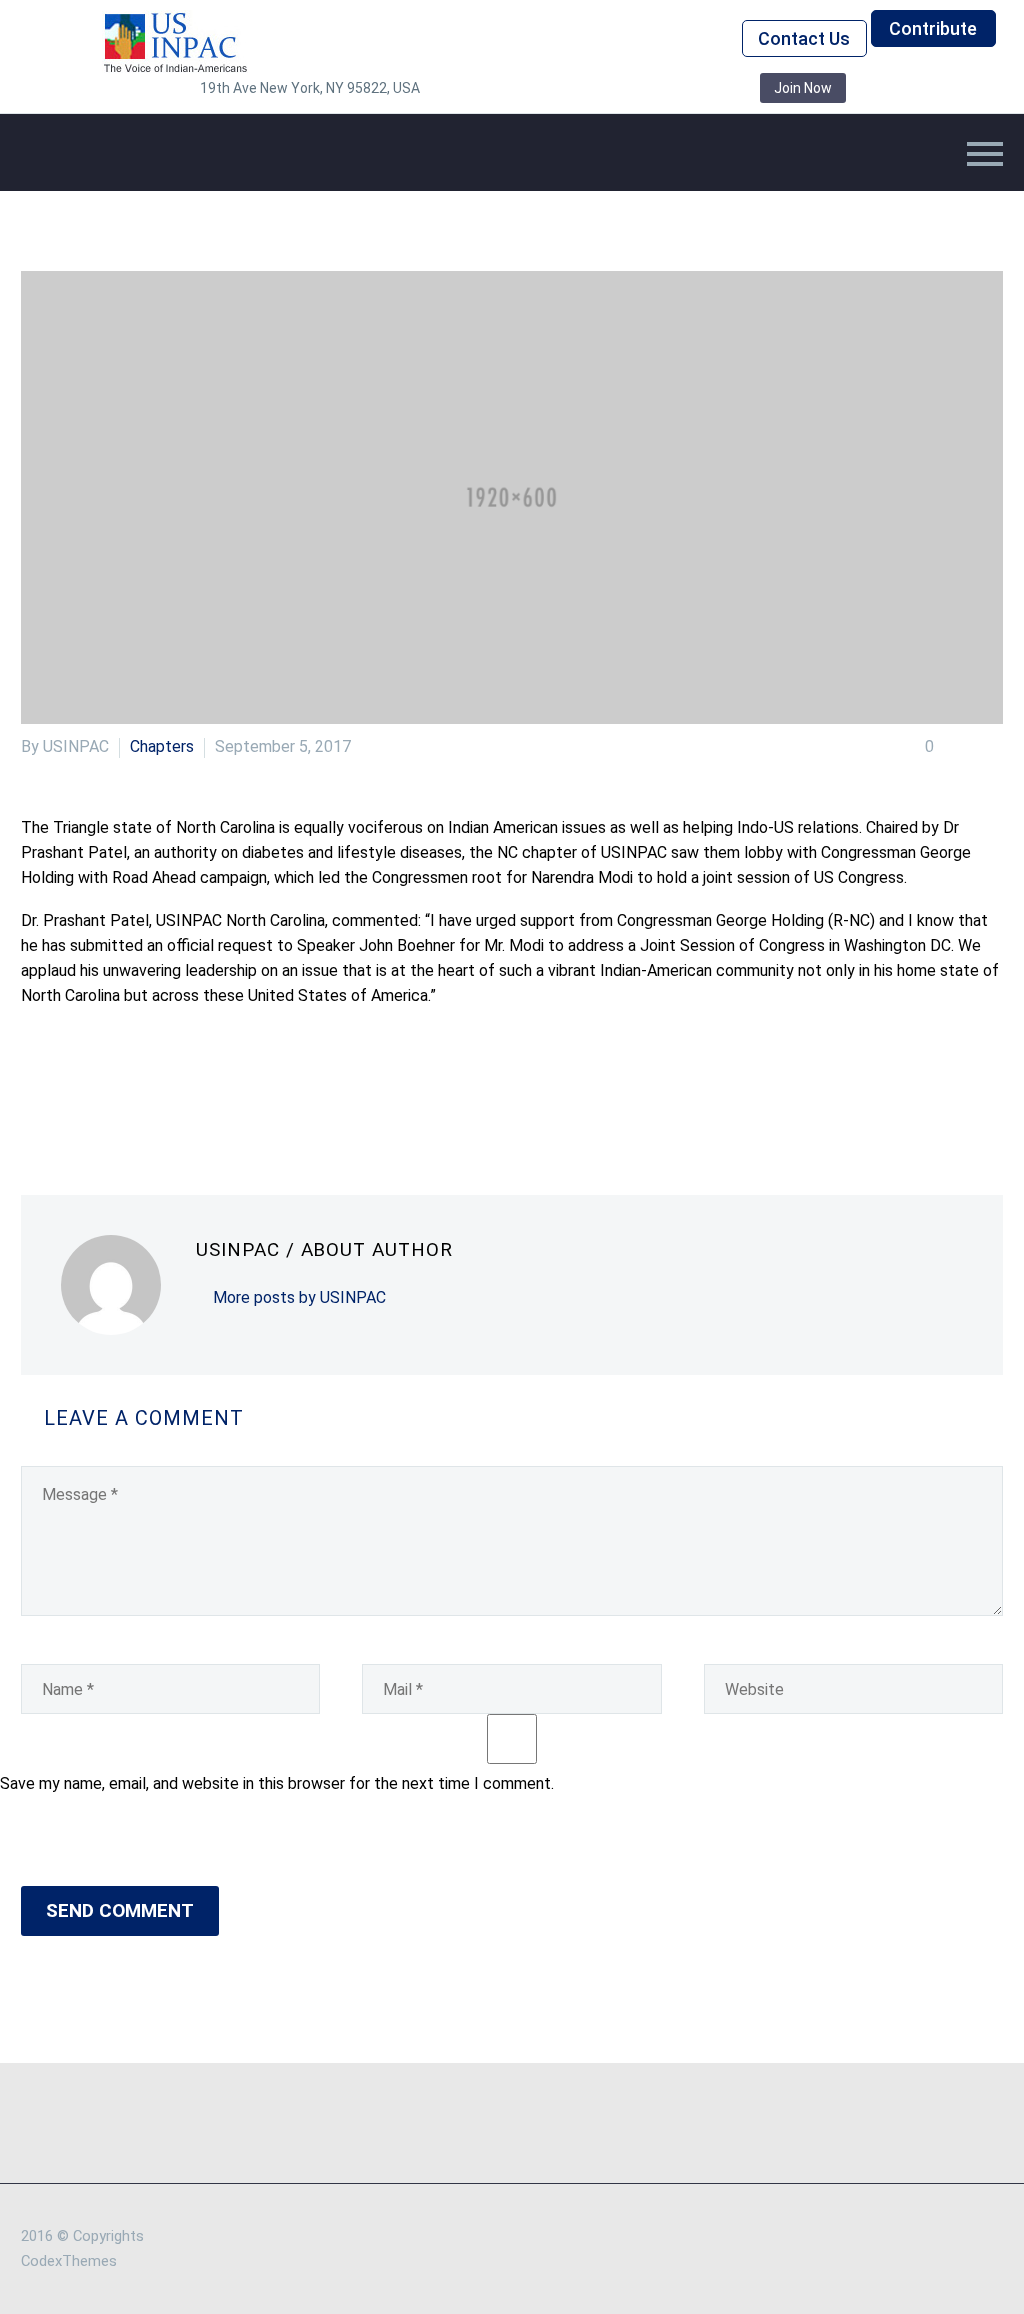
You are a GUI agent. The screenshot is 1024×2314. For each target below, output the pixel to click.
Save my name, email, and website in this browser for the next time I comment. (277, 1783)
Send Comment (120, 1910)
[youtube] (680, 88)
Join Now (803, 88)
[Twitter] (64, 1093)
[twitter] (560, 88)
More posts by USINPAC (299, 1297)
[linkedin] (530, 88)
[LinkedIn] (184, 1093)
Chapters (162, 746)
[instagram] (590, 88)
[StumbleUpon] (214, 1093)
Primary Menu (985, 154)
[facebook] (500, 88)
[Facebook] (34, 1093)
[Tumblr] (154, 1093)
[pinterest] (620, 88)
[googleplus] (650, 88)
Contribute (933, 28)
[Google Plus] (94, 1093)
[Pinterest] (124, 1093)
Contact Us (804, 38)
